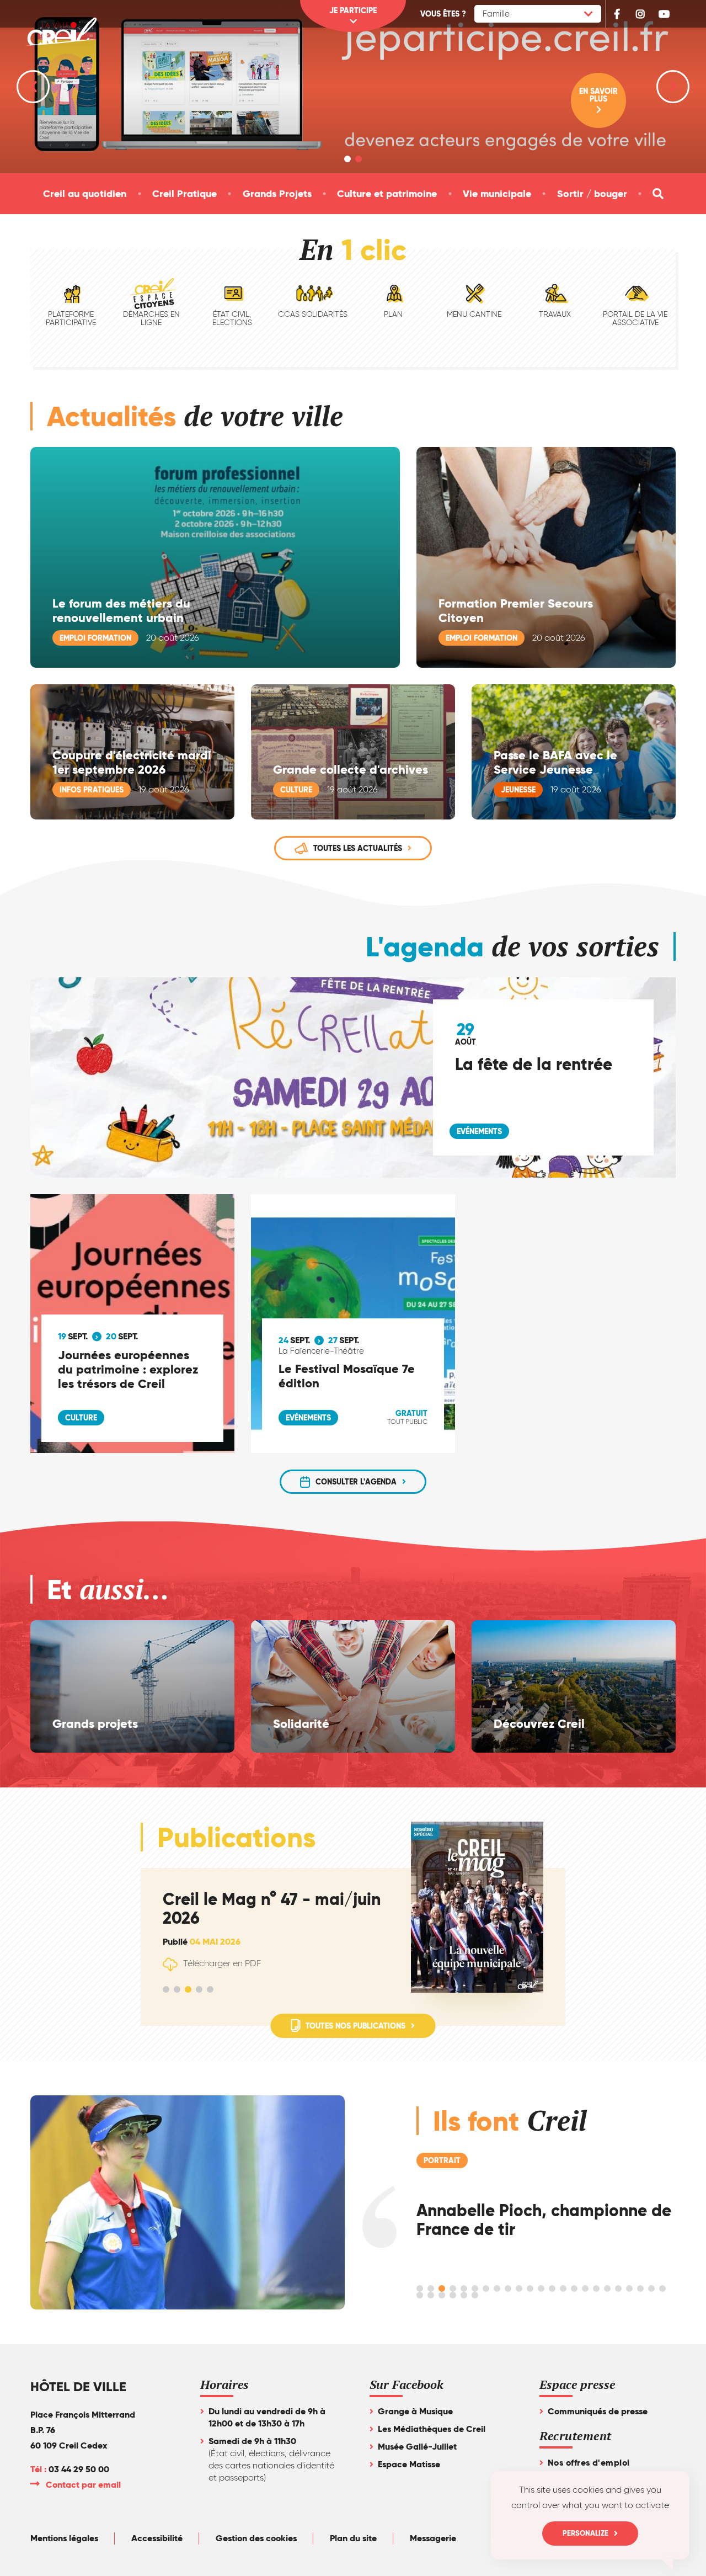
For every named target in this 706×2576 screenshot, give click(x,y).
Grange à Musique (415, 2411)
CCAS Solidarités (313, 314)
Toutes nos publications (355, 2026)
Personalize (585, 2533)
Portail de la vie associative (635, 318)
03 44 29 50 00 (79, 2469)
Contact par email (84, 2485)
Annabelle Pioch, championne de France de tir (544, 2220)
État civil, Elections (232, 318)
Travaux (555, 314)
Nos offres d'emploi (589, 2463)
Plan (393, 314)
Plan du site (353, 2538)
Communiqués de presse (598, 2411)
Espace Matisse (409, 2464)
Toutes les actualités (358, 848)
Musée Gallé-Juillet (417, 2447)
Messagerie (433, 2538)
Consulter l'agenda (356, 1482)
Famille (496, 14)
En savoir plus (598, 95)
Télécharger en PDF (222, 1963)
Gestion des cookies (256, 2538)
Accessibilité (157, 2538)
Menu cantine (474, 314)
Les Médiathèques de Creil (432, 2429)
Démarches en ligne (151, 318)
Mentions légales (64, 2538)
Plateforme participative (71, 318)
